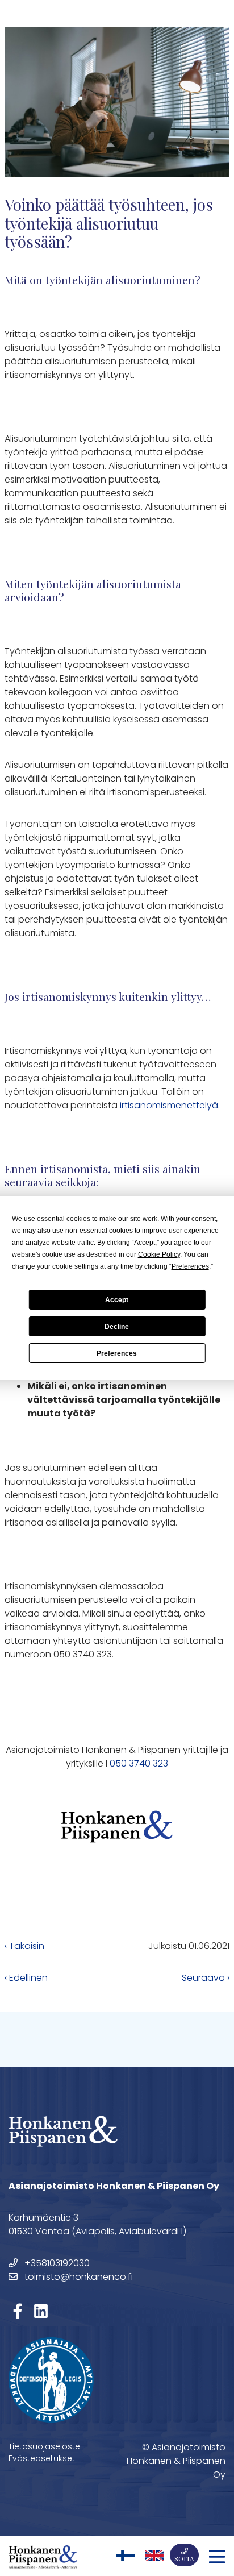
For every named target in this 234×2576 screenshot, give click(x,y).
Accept (117, 1300)
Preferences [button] (190, 1266)
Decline (117, 1327)
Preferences (117, 1353)
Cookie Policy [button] (159, 1254)
